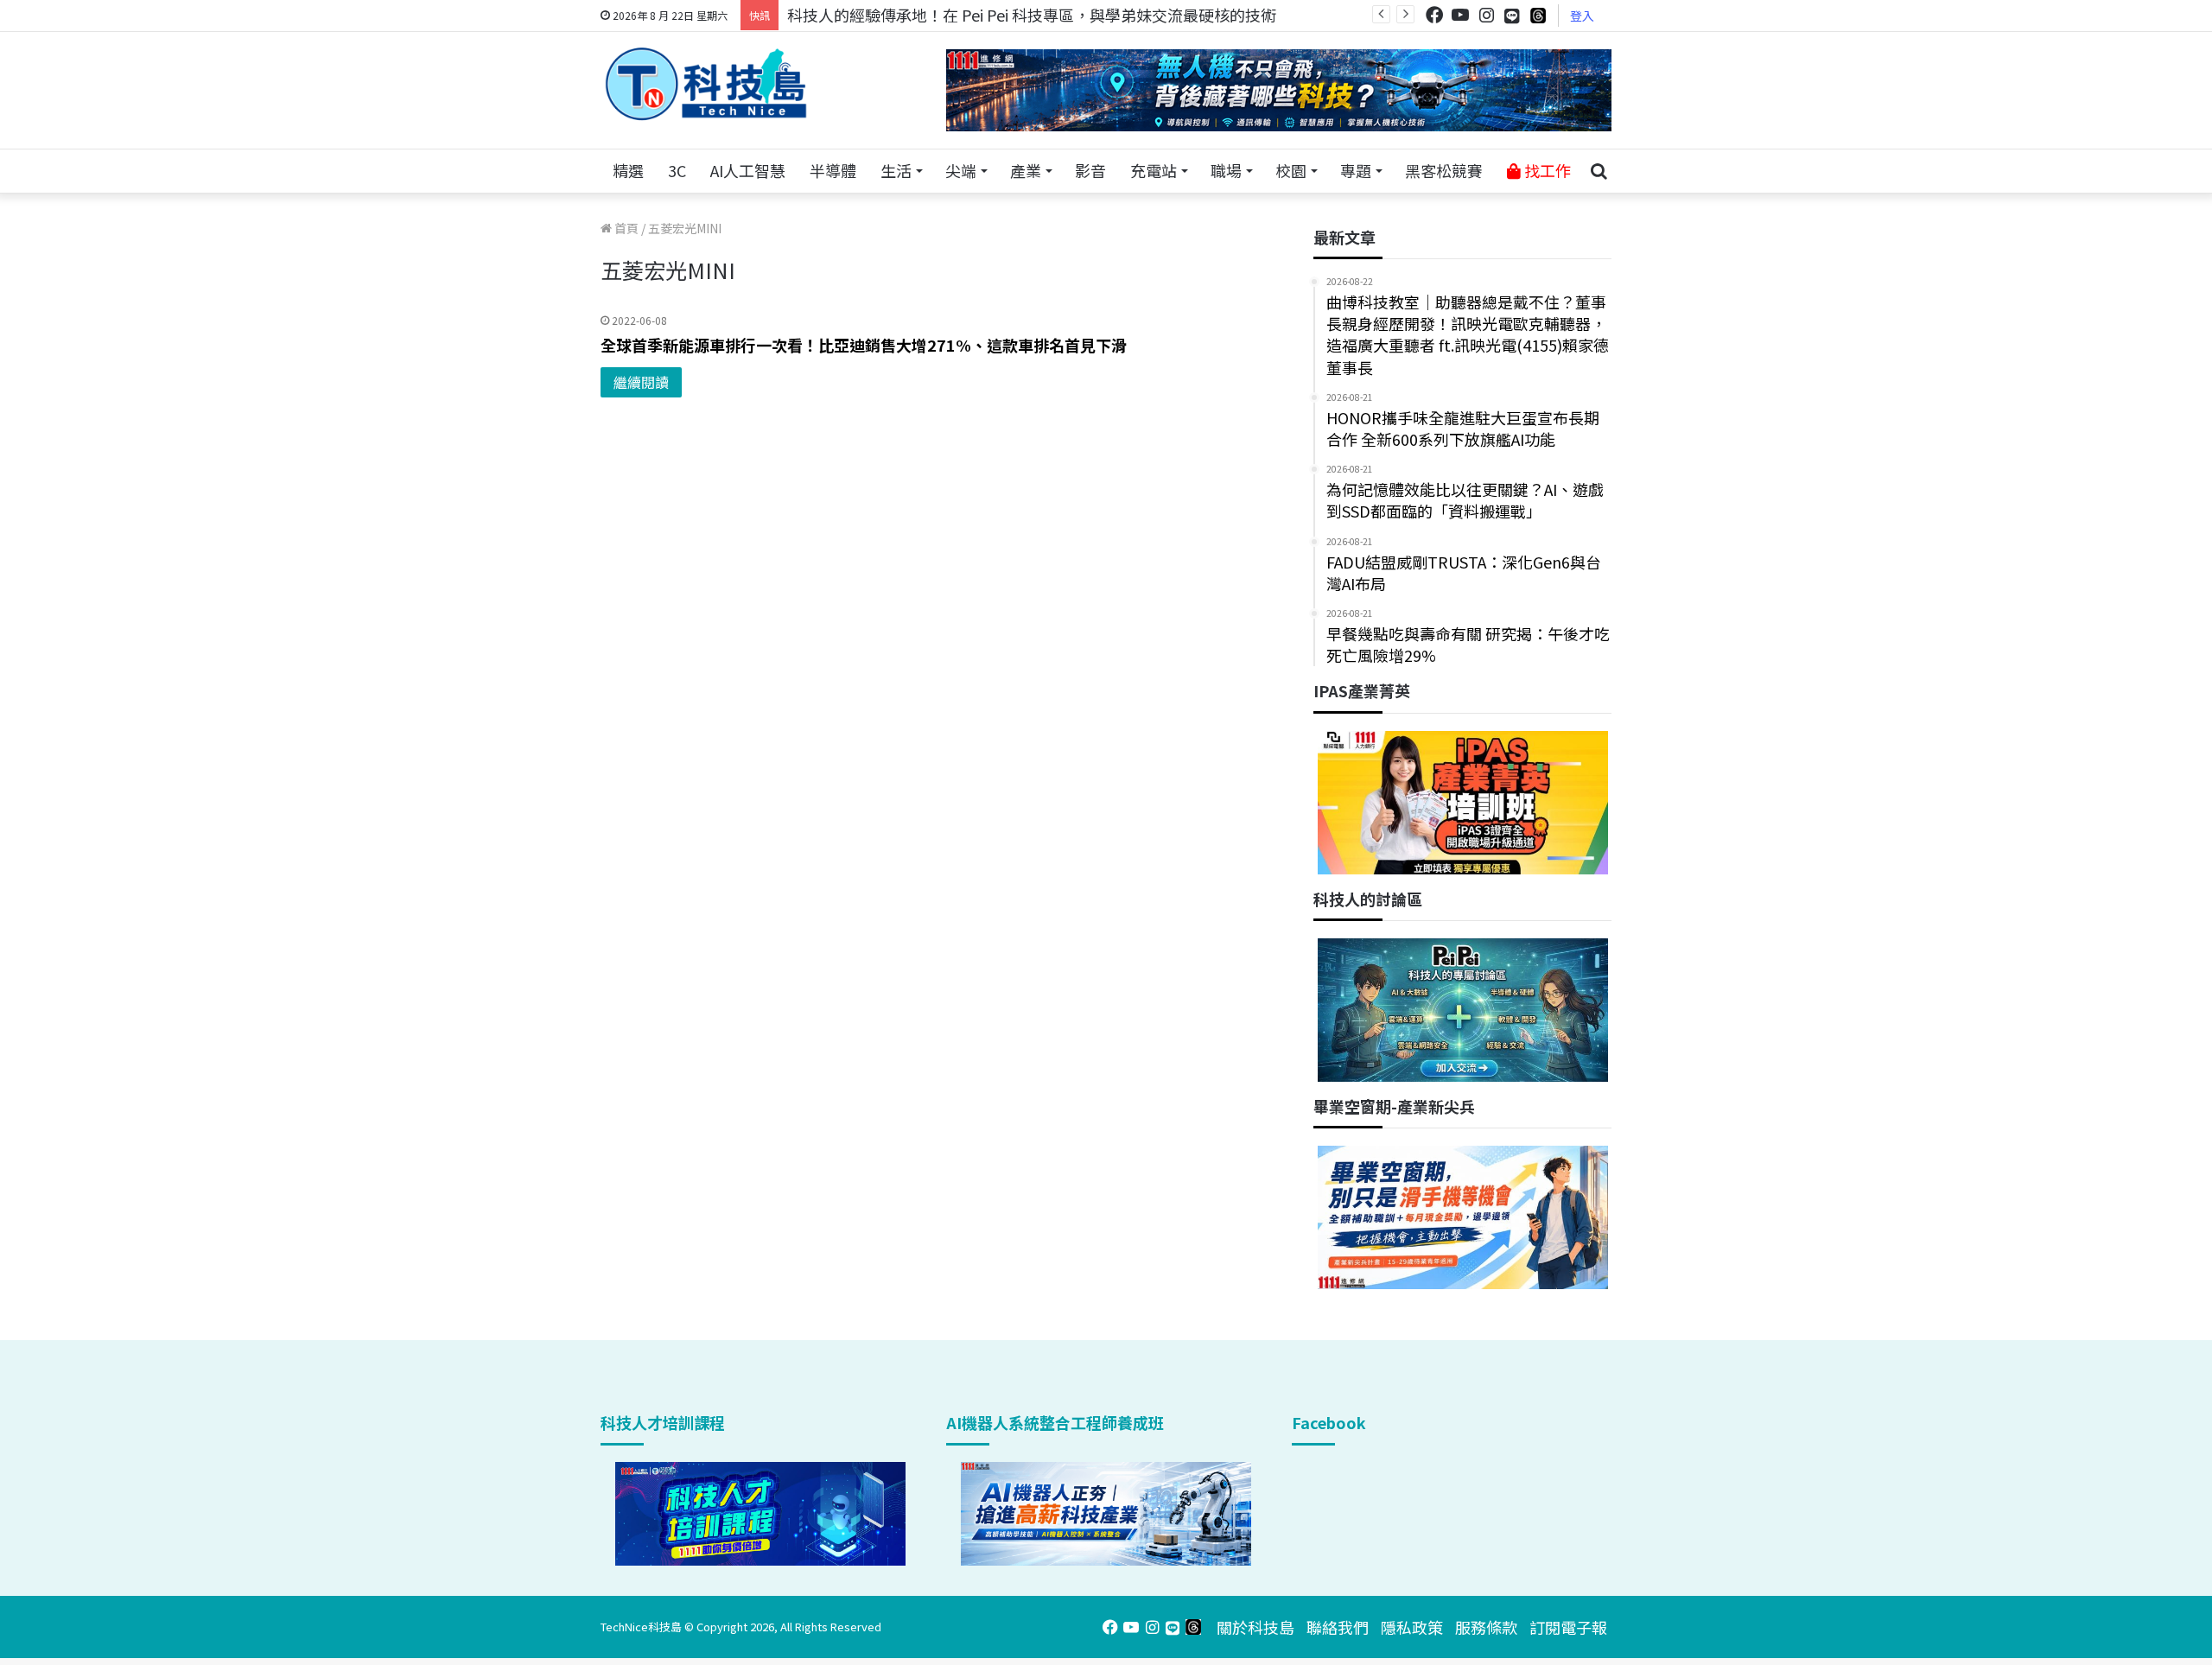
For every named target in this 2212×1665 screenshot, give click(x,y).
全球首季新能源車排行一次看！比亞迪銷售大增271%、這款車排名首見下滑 (864, 345)
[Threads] (1538, 15)
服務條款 (1486, 1627)
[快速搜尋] (1599, 171)
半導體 (833, 170)
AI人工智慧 (748, 170)
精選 (628, 170)
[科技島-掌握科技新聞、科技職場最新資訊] (706, 84)
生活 (896, 170)
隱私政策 (1412, 1627)
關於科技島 (1255, 1627)
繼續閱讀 (641, 382)
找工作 (1546, 170)
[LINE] (1512, 16)
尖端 (961, 170)
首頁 (625, 228)
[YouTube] (1460, 15)
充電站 (1154, 170)
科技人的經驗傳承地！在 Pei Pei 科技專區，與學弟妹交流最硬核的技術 (1032, 15)
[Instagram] (1486, 15)
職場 (1226, 170)
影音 (1090, 170)
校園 (1291, 170)
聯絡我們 (1338, 1627)
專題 (1356, 170)
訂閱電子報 (1568, 1627)
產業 (1026, 170)
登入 (1582, 16)
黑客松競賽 (1444, 170)
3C (677, 170)
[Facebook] (1434, 15)
